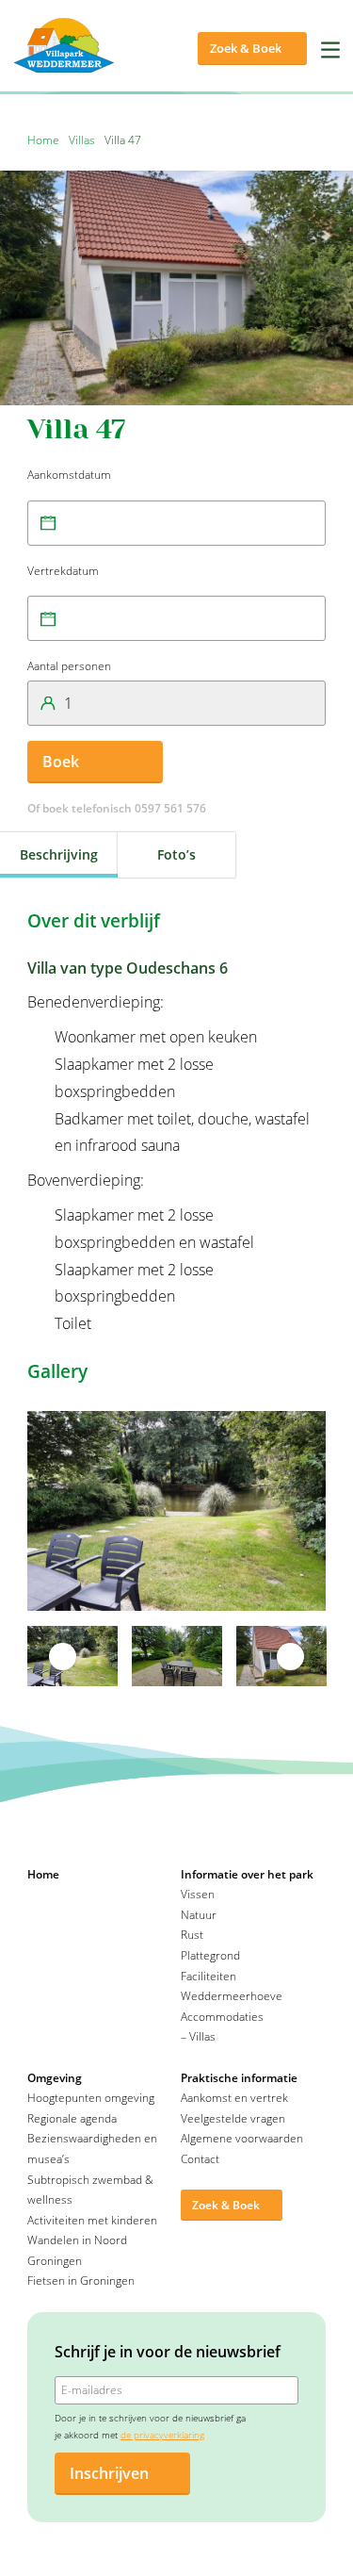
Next (291, 1656)
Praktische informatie (239, 2078)
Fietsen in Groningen (81, 2281)
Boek (61, 762)
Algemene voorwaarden (242, 2138)
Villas (82, 140)
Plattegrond (210, 1955)
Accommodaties (222, 2017)
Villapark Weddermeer (70, 45)
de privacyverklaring (162, 2435)
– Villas (198, 2036)
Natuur (199, 1915)
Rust (192, 1935)
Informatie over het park (247, 1874)
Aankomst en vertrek (234, 2098)
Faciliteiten (209, 1976)
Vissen (198, 1894)
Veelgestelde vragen (233, 2118)
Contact (200, 2159)
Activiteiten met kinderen (92, 2220)
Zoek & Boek (246, 48)
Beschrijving (59, 854)
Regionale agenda (72, 2118)
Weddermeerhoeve (232, 1996)
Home (43, 140)
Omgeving (55, 2078)
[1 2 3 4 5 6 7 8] (176, 703)
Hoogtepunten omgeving (91, 2098)
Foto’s (176, 854)
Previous (62, 1656)
